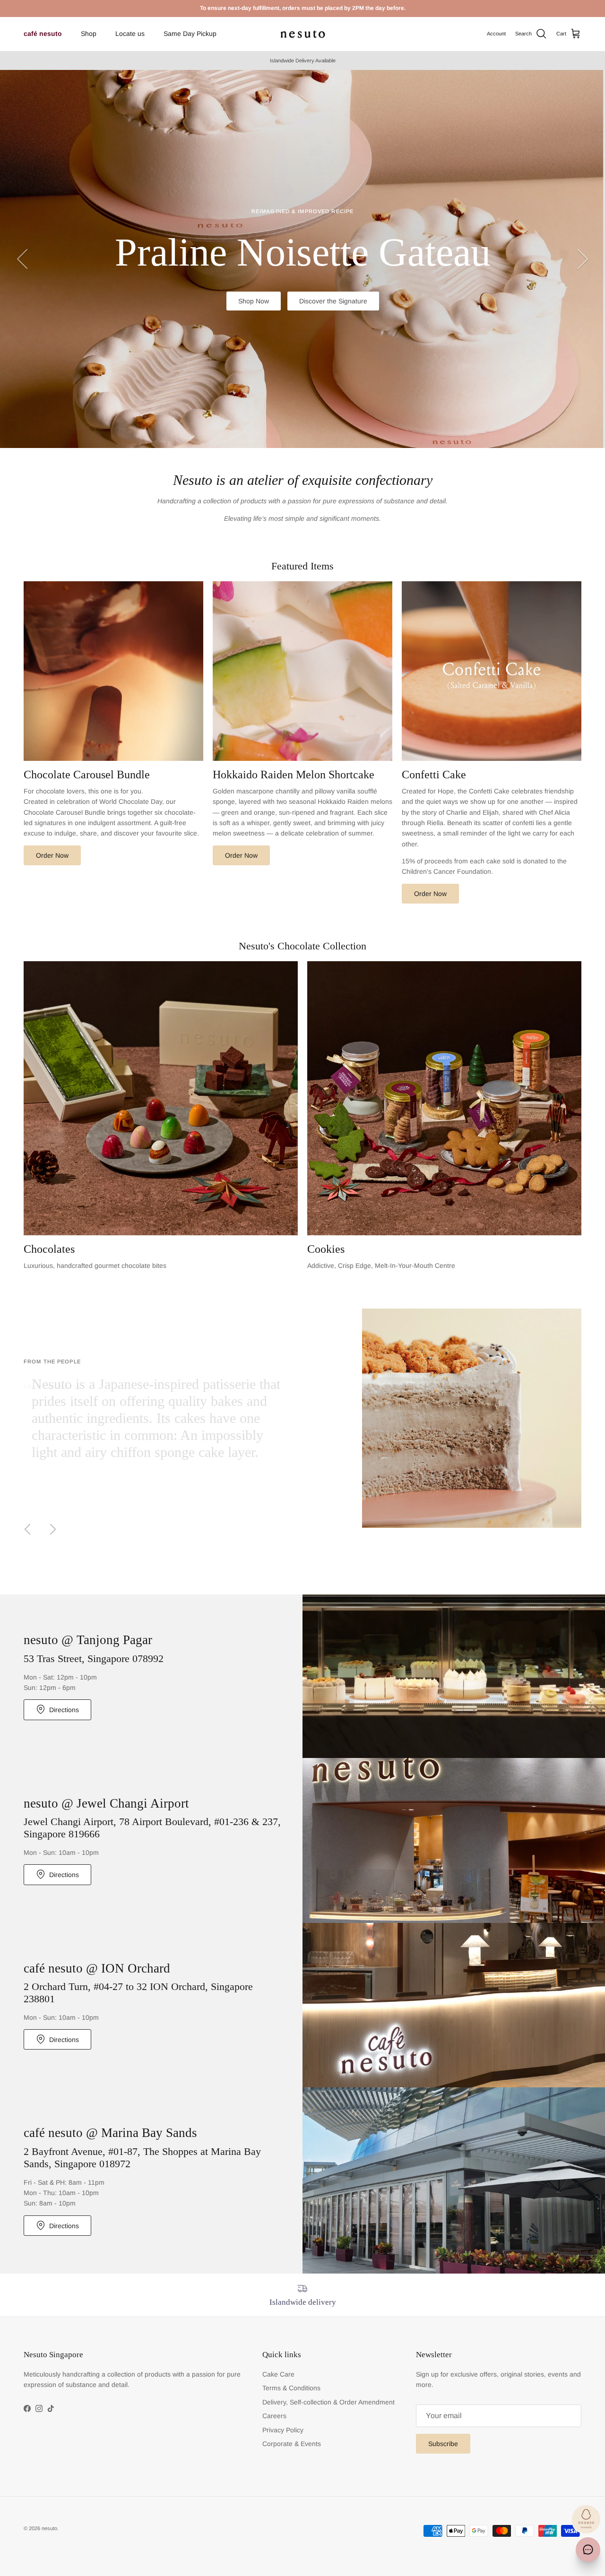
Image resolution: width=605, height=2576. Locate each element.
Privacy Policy (283, 2430)
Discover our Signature (333, 327)
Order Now (52, 855)
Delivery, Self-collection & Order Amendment (328, 2402)
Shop (89, 34)
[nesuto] (303, 34)
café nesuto (43, 34)
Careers (274, 2416)
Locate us (130, 34)
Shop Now (253, 327)
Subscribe (443, 2444)
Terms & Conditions (291, 2388)
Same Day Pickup (190, 34)
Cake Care (278, 2374)
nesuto (49, 2528)
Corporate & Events (292, 2444)
